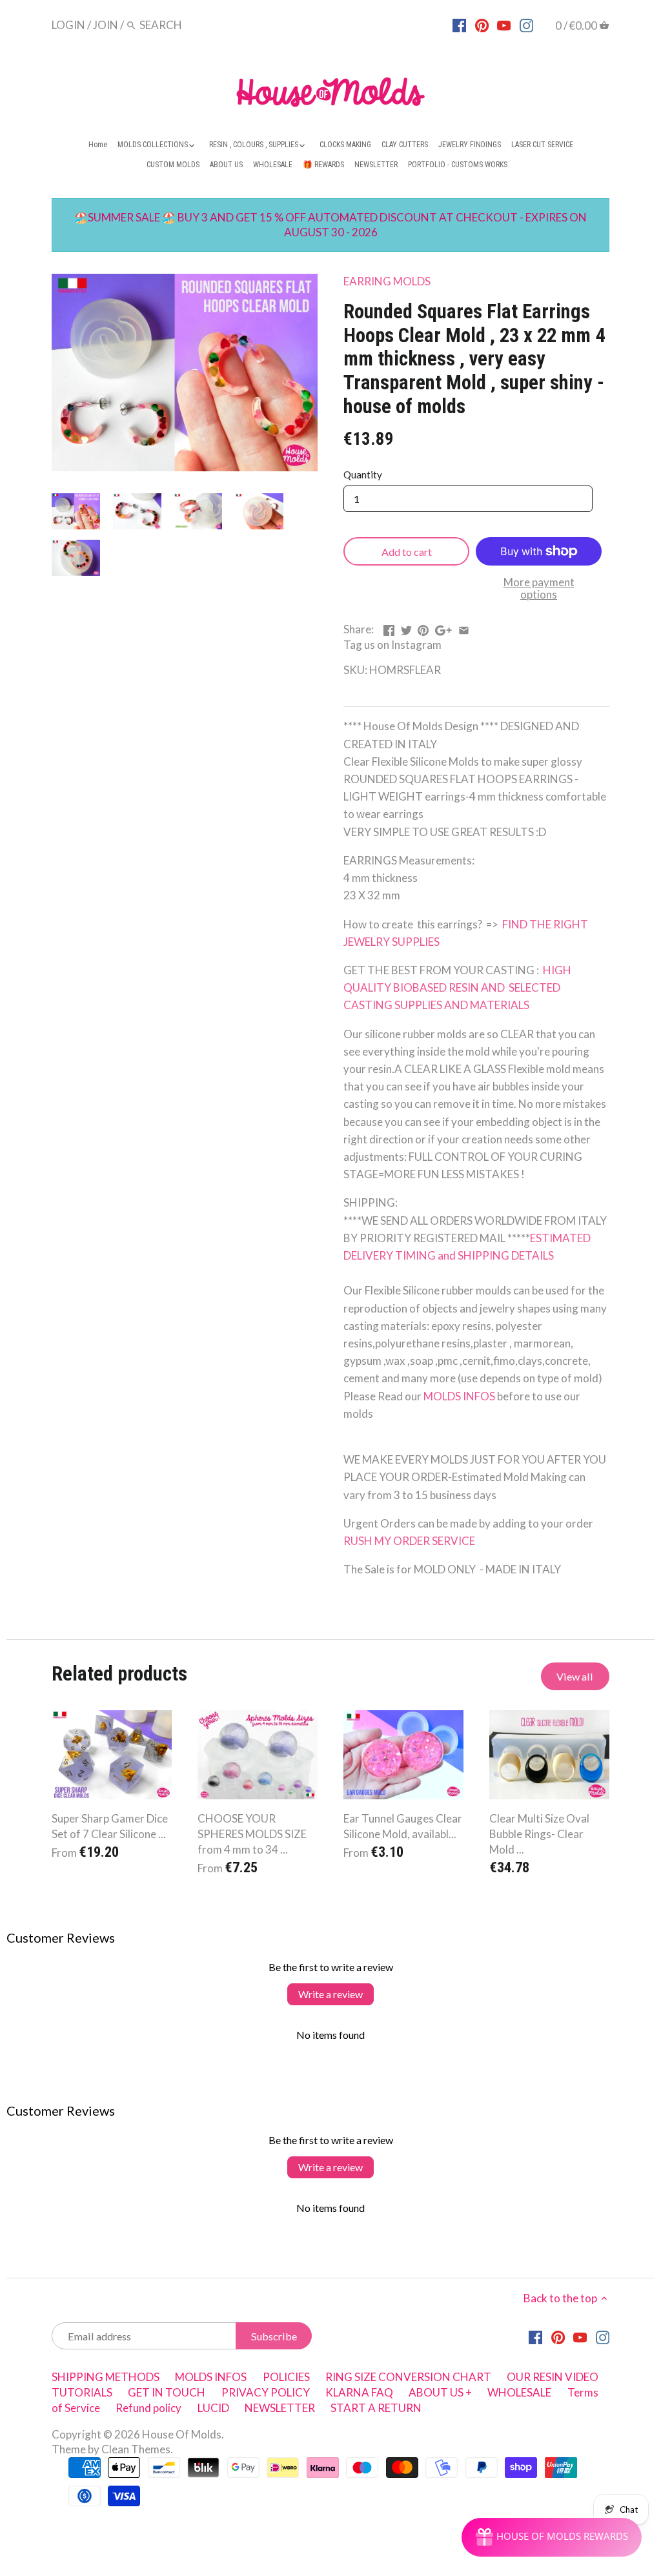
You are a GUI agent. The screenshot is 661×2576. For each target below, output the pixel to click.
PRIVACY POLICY (266, 2392)
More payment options (539, 588)
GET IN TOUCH (167, 2392)
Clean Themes (136, 2449)
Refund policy (148, 2408)
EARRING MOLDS (387, 281)
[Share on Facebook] (389, 628)
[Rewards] (552, 2537)
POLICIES (286, 2377)
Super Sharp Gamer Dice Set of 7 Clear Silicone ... (110, 1826)
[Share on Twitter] (406, 628)
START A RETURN (376, 2408)
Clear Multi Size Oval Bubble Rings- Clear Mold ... (539, 1834)
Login (68, 25)
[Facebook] (459, 25)
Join (106, 25)
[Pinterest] (482, 25)
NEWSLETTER (280, 2408)
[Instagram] (526, 25)
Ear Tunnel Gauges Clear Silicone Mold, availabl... (403, 1826)
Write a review (330, 1994)
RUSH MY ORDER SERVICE (409, 1541)
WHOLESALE (519, 2392)
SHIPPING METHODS (106, 2377)
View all (575, 1676)
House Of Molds (182, 2434)
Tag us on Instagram (392, 645)
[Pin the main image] (423, 628)
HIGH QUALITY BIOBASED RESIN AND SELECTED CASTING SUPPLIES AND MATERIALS (457, 987)
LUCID (214, 2408)
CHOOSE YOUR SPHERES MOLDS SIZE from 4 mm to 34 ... (252, 1834)
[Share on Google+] (443, 628)
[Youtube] (504, 25)
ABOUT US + (440, 2392)
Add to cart (407, 552)
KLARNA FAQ (359, 2392)
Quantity (363, 475)
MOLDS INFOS (459, 1396)
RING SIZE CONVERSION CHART (408, 2377)
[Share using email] (464, 628)
